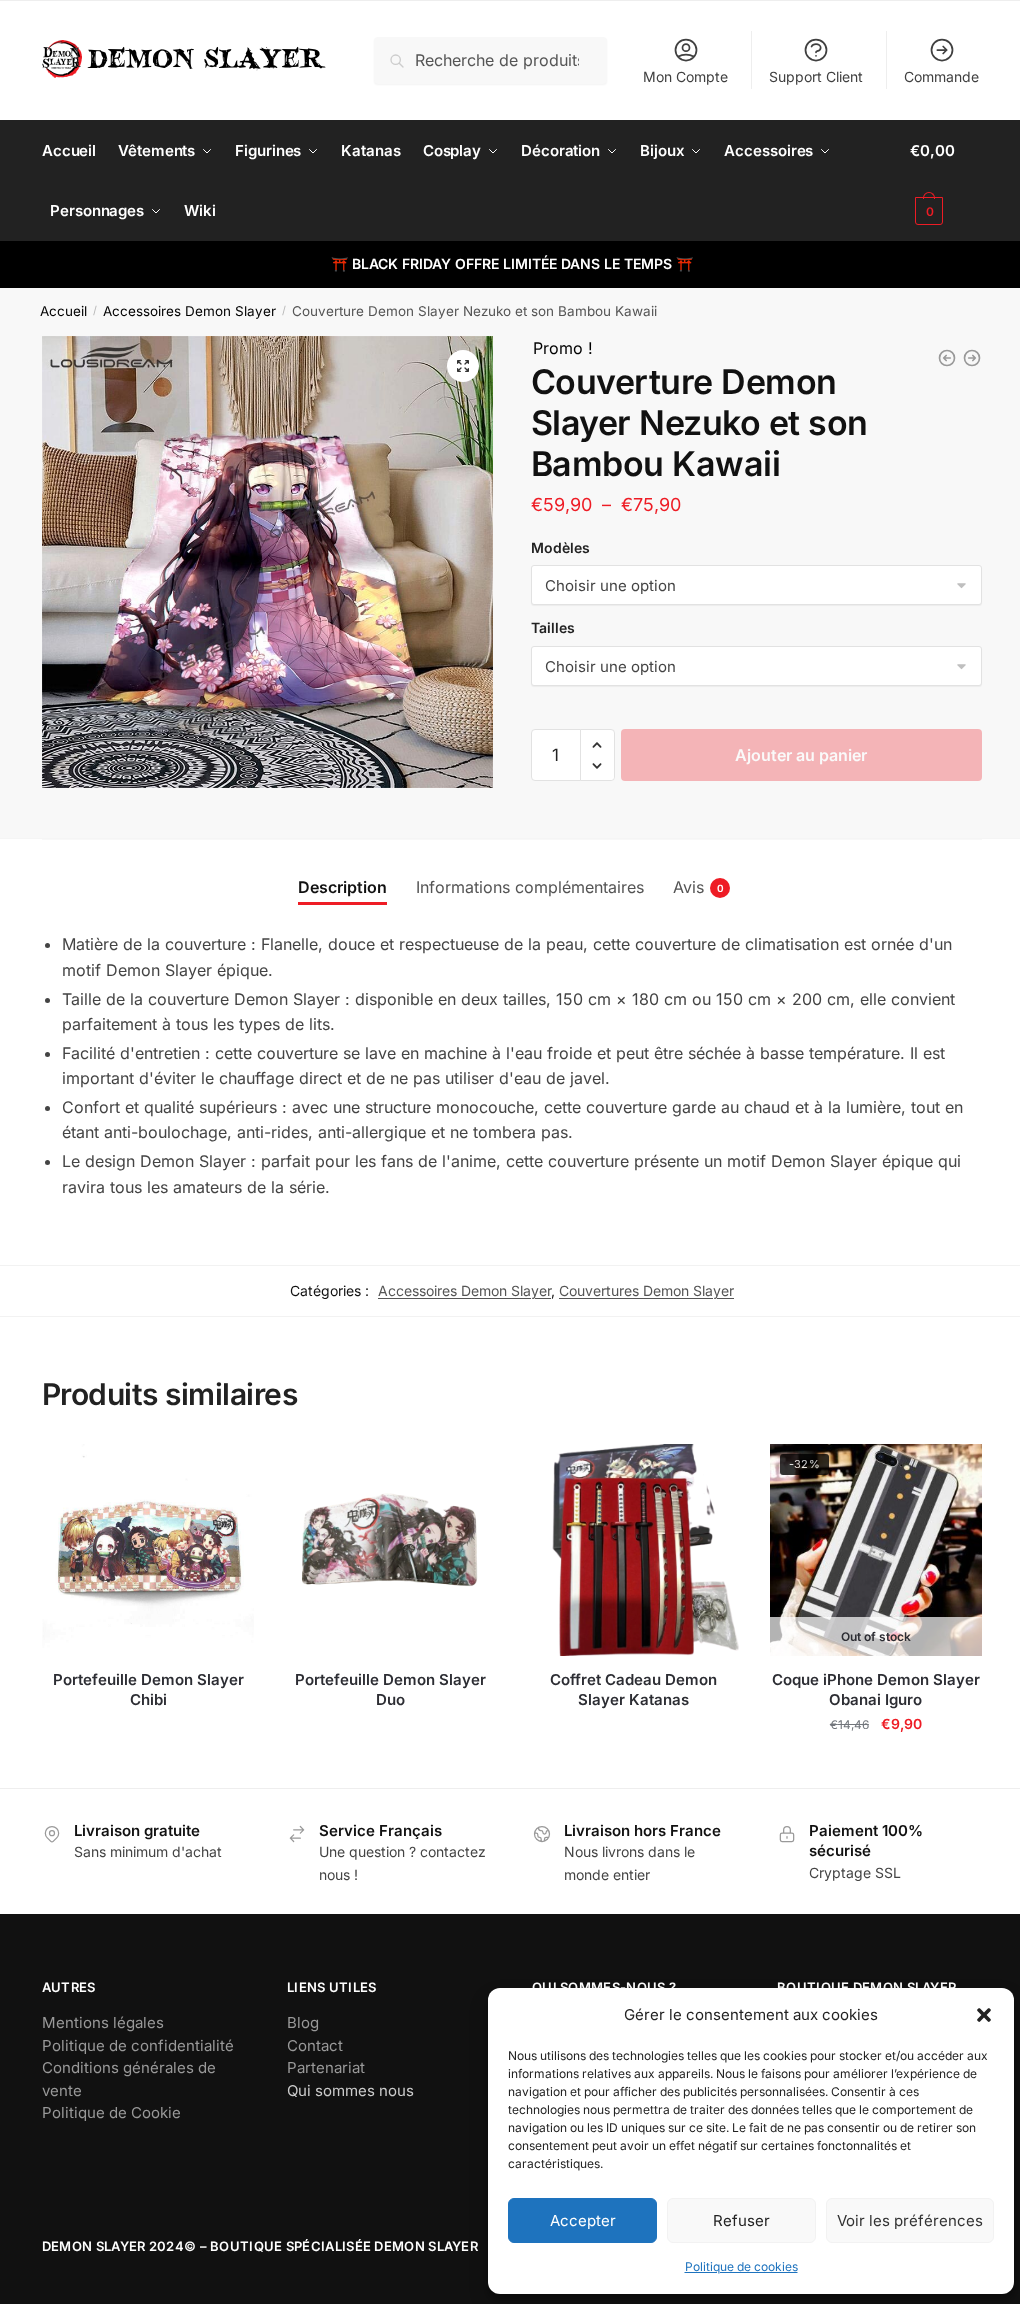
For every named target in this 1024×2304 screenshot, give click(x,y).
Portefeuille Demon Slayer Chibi (148, 1689)
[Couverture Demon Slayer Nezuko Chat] (972, 358)
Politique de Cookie (111, 2112)
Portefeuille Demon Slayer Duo (390, 1689)
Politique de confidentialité (138, 2045)
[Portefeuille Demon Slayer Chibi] (148, 1550)
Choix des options (876, 1764)
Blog (303, 2022)
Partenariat (326, 2067)
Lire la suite (148, 1764)
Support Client (816, 76)
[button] (984, 2015)
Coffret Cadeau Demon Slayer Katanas (633, 1689)
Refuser (741, 2220)
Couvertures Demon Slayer (646, 1290)
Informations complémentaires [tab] (530, 887)
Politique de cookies (741, 2266)
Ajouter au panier (801, 755)
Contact (315, 2045)
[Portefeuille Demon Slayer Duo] (390, 1550)
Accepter (583, 2220)
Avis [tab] (688, 887)
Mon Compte (685, 76)
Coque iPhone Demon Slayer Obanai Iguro (876, 1689)
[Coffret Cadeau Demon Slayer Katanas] (633, 1550)
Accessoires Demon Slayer (189, 311)
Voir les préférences (910, 2220)
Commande (941, 76)
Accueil (63, 311)
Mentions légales (103, 2022)
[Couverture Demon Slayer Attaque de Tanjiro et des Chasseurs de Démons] (947, 358)
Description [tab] (342, 887)
